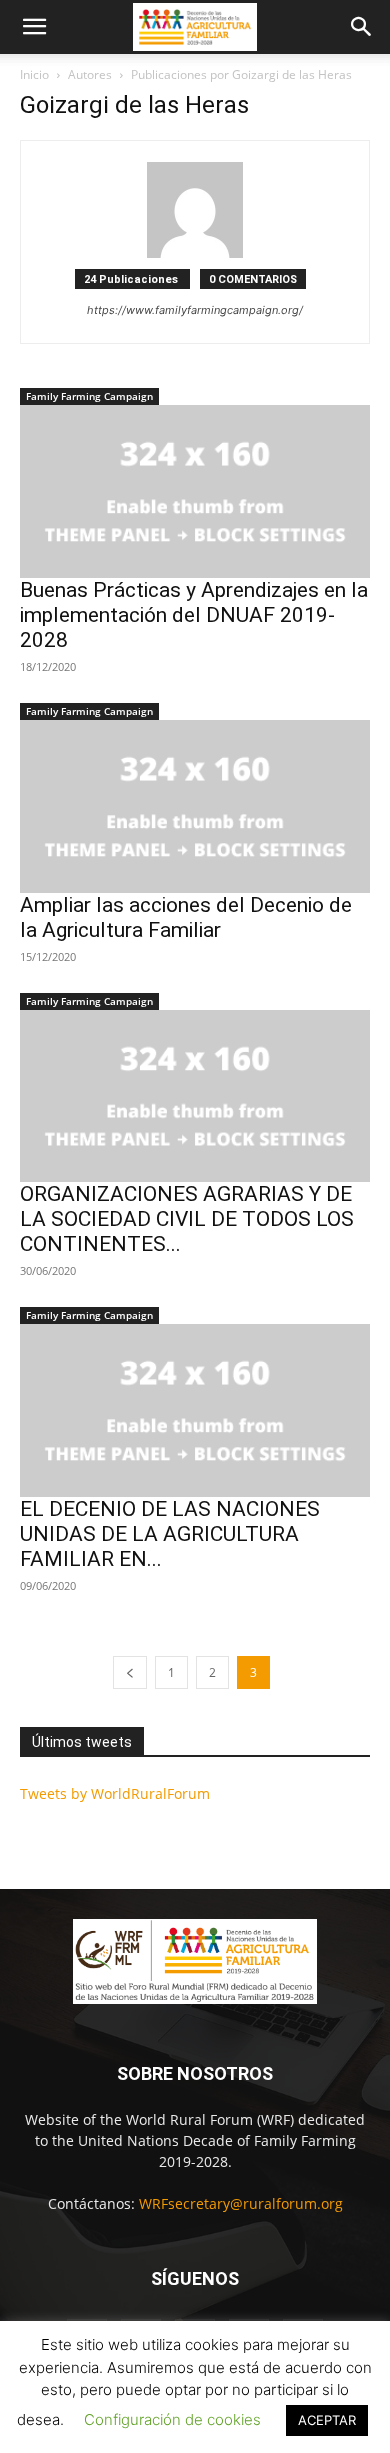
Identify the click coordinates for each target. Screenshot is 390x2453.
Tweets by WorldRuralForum (115, 1793)
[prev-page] (130, 1672)
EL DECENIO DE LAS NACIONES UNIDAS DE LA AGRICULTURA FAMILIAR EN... (170, 1534)
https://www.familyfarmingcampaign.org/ (195, 310)
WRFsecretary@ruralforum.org (241, 2203)
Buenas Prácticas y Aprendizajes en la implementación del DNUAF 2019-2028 (194, 615)
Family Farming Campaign (89, 396)
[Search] (362, 27)
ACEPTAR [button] (327, 2420)
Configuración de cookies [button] (172, 2419)
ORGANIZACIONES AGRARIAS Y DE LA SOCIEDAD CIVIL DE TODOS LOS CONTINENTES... (187, 1219)
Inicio (34, 74)
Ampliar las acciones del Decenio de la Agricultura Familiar (186, 917)
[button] (34, 27)
